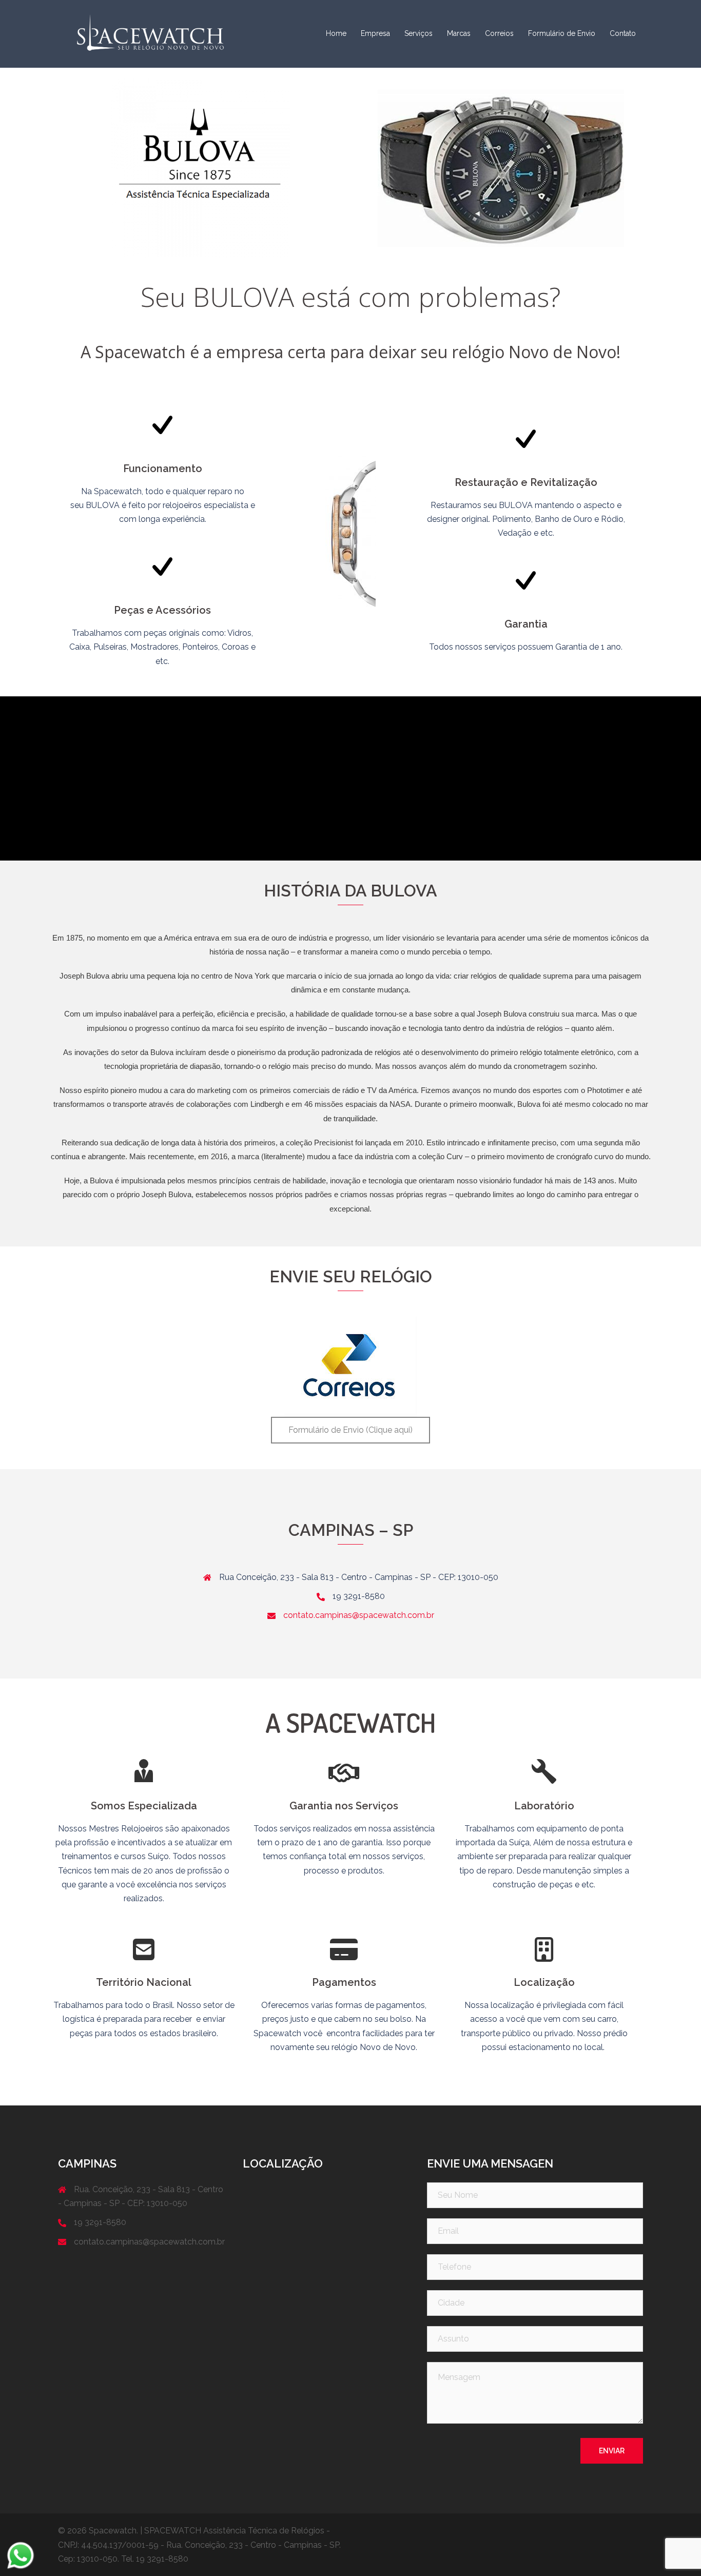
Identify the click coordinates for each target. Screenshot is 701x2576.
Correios (499, 33)
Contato (623, 33)
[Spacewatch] (150, 33)
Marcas (459, 33)
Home (336, 33)
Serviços (418, 33)
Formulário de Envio (562, 33)
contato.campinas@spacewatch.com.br (359, 1615)
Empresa (375, 33)
